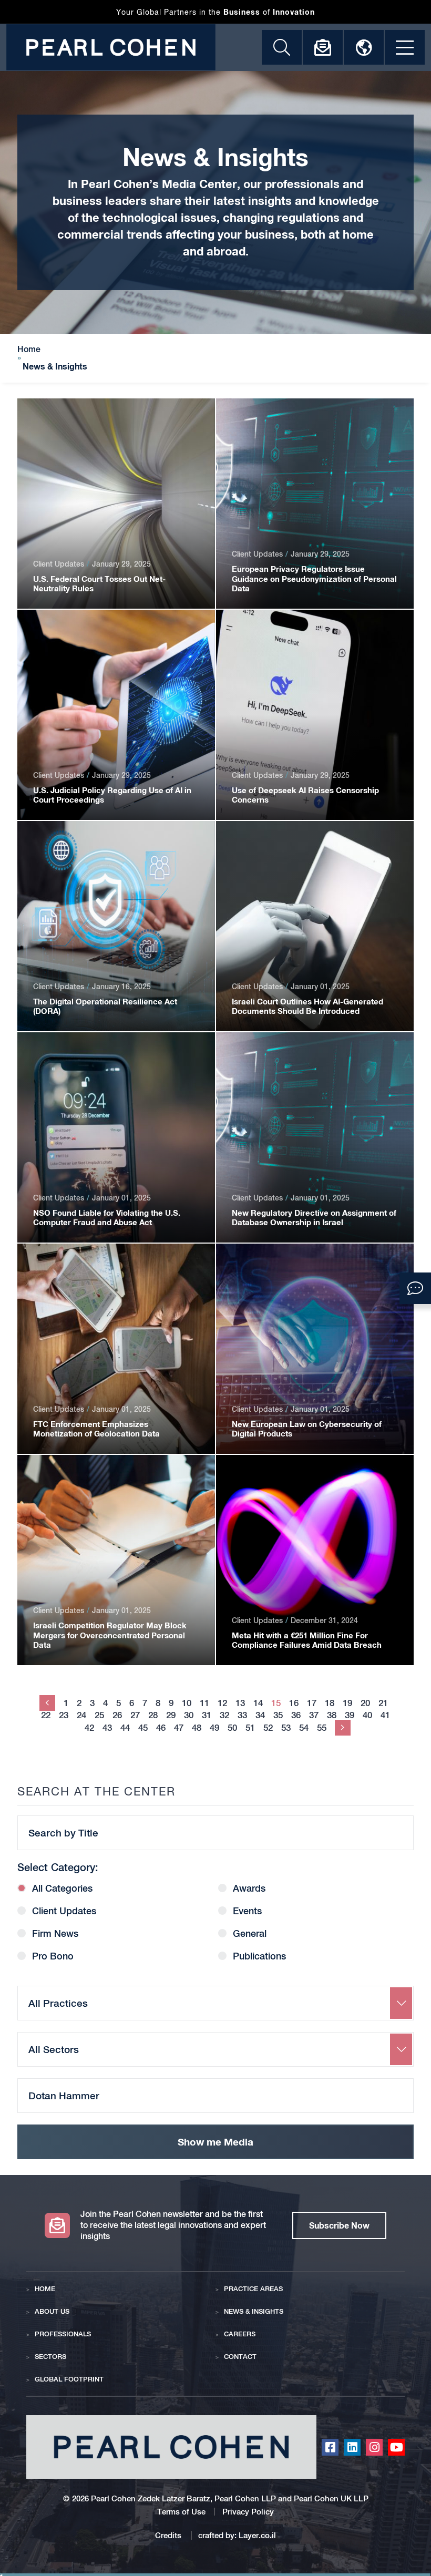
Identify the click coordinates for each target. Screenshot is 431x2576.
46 (161, 1728)
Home (29, 350)
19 (347, 1703)
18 (330, 1703)
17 (312, 1703)
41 (385, 1715)
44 (125, 1728)
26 (117, 1715)
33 (242, 1715)
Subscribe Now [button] (339, 2225)
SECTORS (50, 2357)
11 (204, 1703)
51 (250, 1728)
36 (296, 1715)
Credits (169, 2535)
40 (367, 1715)
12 (222, 1703)
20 (365, 1703)
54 (304, 1728)
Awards (249, 1889)
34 (260, 1715)
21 (383, 1703)
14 (258, 1703)
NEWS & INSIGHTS (254, 2311)
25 (99, 1715)
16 (294, 1703)
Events (247, 1911)
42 (89, 1728)
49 (214, 1728)
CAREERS (240, 2334)
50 (232, 1728)
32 (224, 1715)
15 (276, 1703)
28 (153, 1715)
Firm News (55, 1934)
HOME (45, 2289)
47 (179, 1728)
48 (197, 1728)
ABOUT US (52, 2311)
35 (278, 1715)
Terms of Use (181, 2512)
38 (332, 1715)
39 (350, 1715)
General (250, 1934)
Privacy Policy (248, 2512)
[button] (415, 1288)
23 (64, 1715)
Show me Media (215, 2142)
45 (143, 1728)
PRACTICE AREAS (253, 2289)
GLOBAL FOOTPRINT (69, 2379)
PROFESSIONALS (63, 2334)
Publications (259, 1956)
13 (240, 1703)
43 (107, 1728)
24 (81, 1715)
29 (171, 1715)
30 (189, 1715)
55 (322, 1728)
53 (286, 1728)
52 (268, 1728)
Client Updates (64, 1911)
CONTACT (240, 2357)
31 (207, 1715)
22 (46, 1715)
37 (314, 1715)
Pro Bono (53, 1956)
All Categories (62, 1889)
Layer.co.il (257, 2535)
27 (135, 1715)
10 (187, 1703)
